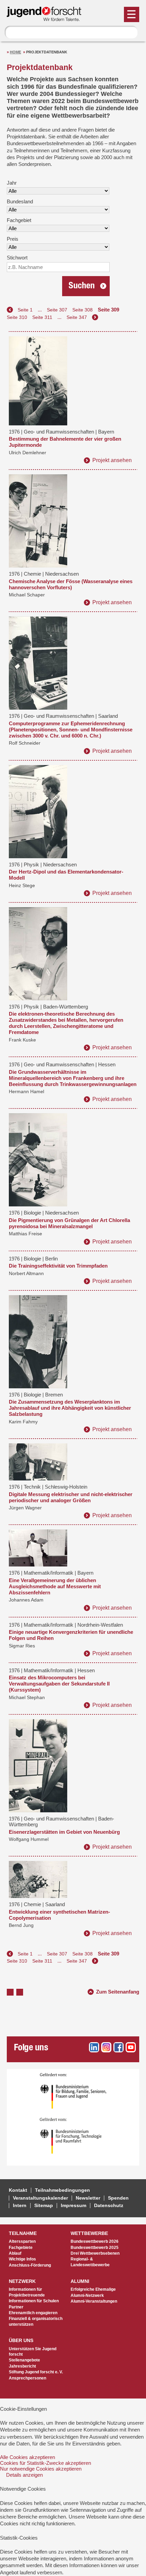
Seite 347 (77, 317)
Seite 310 (17, 317)
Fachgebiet (19, 220)
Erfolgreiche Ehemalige (93, 2289)
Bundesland (20, 201)
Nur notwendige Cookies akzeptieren (41, 2469)
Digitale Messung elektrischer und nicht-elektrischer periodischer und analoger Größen (71, 1497)
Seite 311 (42, 317)
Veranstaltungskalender (40, 2198)
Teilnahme (23, 2233)
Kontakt (18, 2190)
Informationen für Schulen (34, 2301)
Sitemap (44, 2206)
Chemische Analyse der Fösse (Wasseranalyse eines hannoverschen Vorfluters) (71, 584)
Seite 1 (25, 310)
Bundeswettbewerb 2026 (95, 2241)
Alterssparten (22, 2241)
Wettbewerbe (89, 2233)
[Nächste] (95, 317)
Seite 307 (57, 310)
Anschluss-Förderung (30, 2265)
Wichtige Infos (22, 2259)
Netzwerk (22, 2281)
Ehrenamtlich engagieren (33, 2313)
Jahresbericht (22, 2366)
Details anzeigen (24, 2475)
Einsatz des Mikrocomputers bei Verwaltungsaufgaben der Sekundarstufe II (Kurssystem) (59, 1684)
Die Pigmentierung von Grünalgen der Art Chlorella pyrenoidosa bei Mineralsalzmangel (69, 1223)
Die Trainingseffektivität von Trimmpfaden (58, 1266)
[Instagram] (106, 2047)
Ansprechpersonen (28, 2378)
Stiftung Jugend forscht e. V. (36, 2372)
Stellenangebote (24, 2360)
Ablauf (15, 2253)
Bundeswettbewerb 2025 (95, 2248)
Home (15, 52)
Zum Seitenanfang (118, 1991)
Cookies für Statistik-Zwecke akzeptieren (45, 2463)
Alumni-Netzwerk (87, 2295)
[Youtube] (131, 2047)
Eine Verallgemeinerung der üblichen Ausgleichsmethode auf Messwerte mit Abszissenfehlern (55, 1586)
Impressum (74, 2206)
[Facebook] (118, 2047)
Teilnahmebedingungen (62, 2190)
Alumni (80, 2281)
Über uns (21, 2341)
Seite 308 (83, 310)
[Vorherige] (10, 310)
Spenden (118, 2198)
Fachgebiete (21, 2248)
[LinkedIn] (94, 2047)
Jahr (12, 183)
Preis (13, 239)
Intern (20, 2206)
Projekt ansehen (112, 460)
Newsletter (88, 2198)
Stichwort (17, 258)
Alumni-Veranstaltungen (94, 2301)
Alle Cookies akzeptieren (28, 2457)
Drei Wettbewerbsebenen (95, 2253)
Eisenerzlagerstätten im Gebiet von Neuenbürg (64, 1832)
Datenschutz (109, 2206)
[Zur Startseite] (47, 18)
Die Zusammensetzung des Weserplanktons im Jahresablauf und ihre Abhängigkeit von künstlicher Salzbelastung (70, 1408)
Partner (16, 2307)
